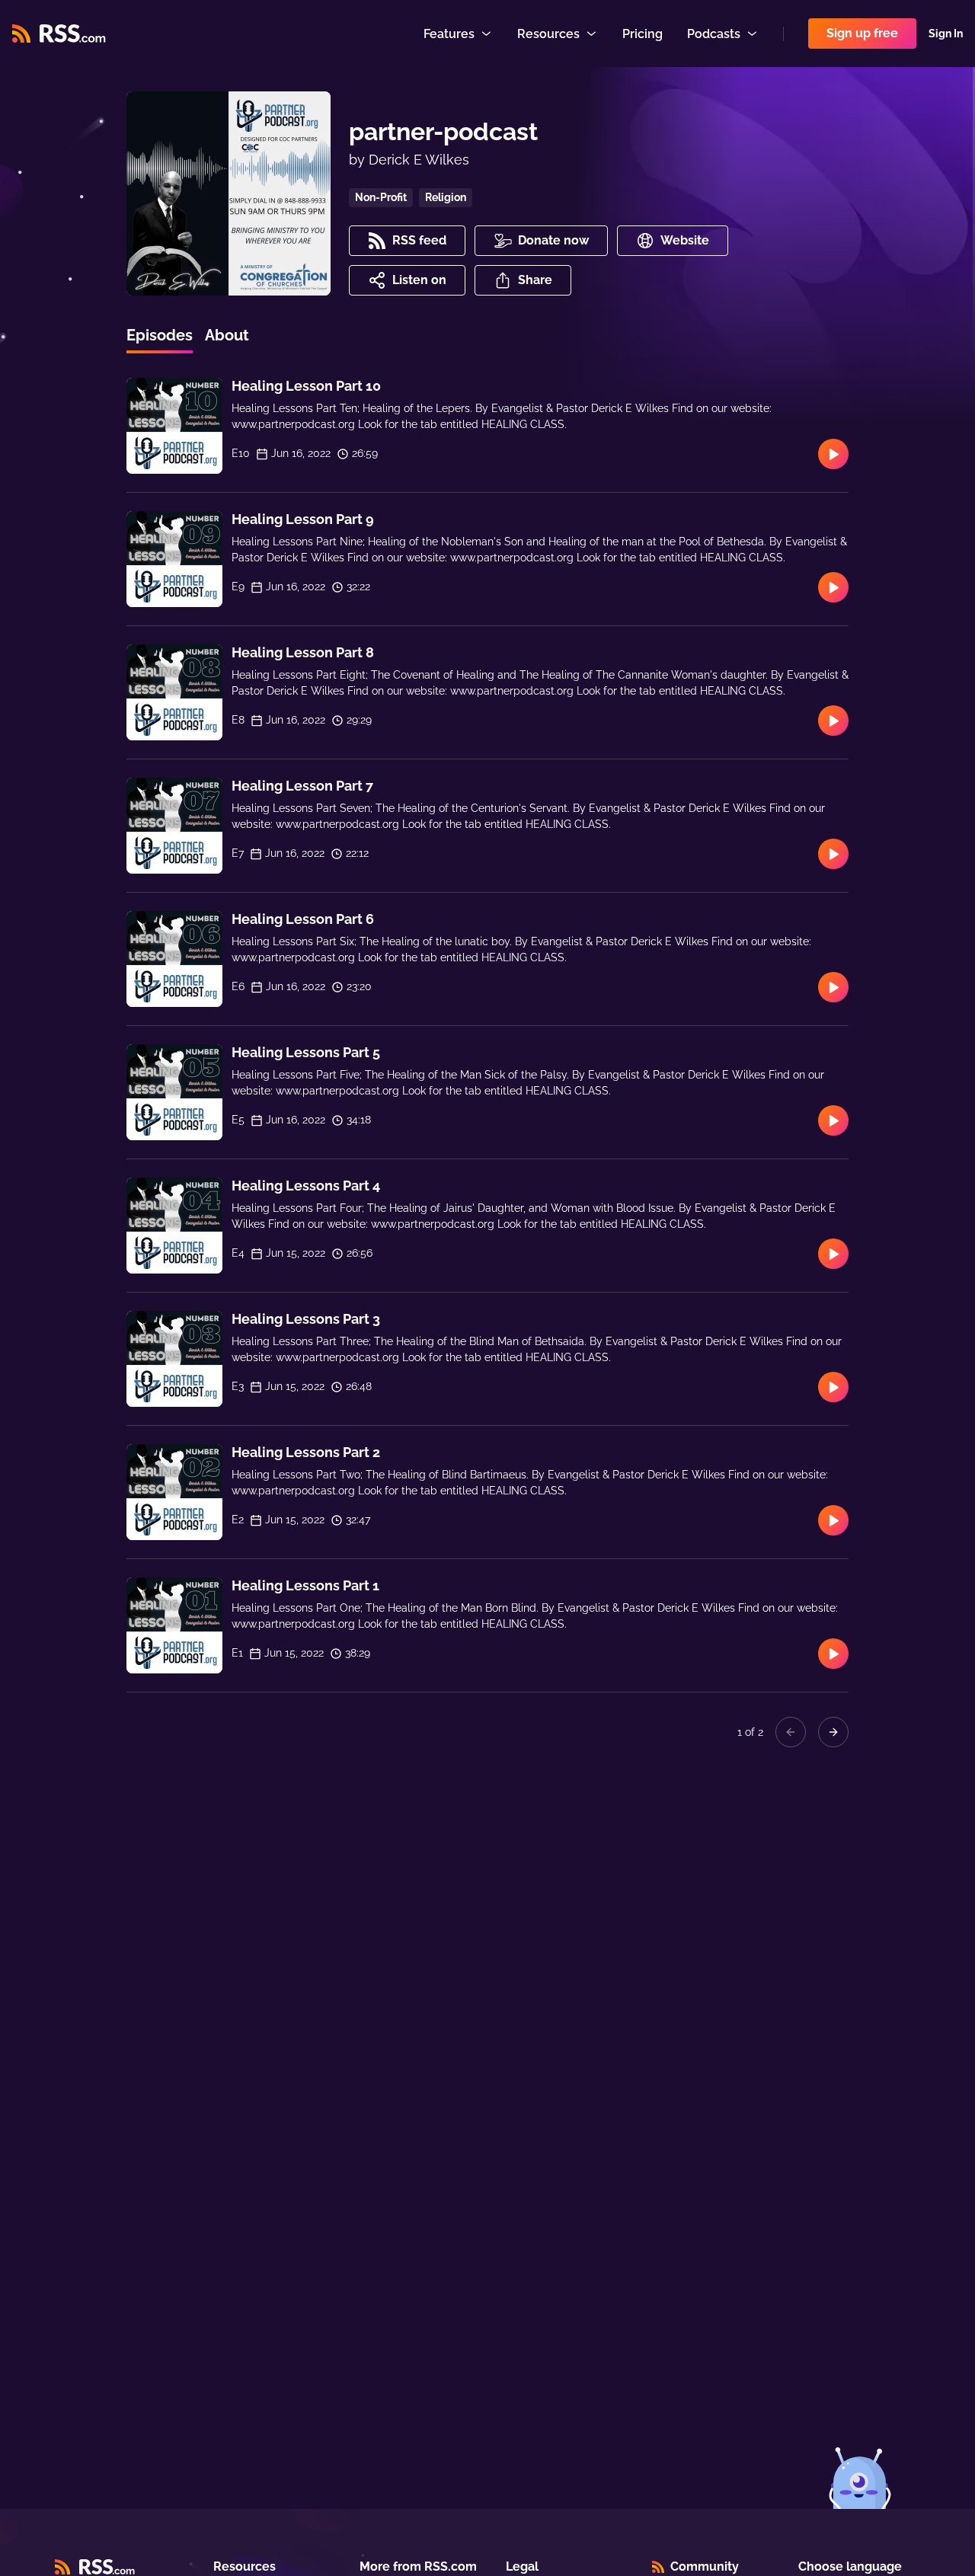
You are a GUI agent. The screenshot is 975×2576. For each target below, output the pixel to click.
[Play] (833, 454)
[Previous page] (791, 1732)
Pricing (643, 34)
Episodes (160, 335)
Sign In (946, 34)
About (227, 335)
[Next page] (833, 1732)
